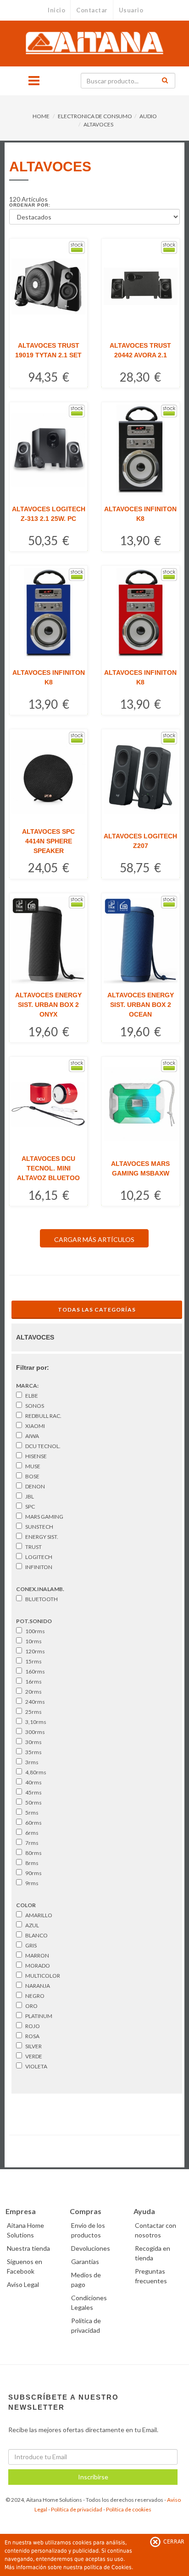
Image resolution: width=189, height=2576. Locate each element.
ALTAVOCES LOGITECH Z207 (140, 841)
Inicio (56, 10)
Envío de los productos (88, 2230)
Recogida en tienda (153, 2253)
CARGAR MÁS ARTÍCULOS (94, 1239)
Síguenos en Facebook (25, 2266)
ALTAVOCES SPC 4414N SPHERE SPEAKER (48, 841)
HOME (41, 116)
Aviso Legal (23, 2284)
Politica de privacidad (86, 2325)
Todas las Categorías (97, 1310)
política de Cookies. (108, 2567)
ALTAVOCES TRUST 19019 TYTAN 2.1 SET (48, 350)
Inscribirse (93, 2477)
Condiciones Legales (89, 2303)
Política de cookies (129, 2509)
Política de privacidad (77, 2509)
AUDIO (148, 116)
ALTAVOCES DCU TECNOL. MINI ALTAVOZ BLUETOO (48, 1168)
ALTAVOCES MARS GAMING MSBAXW (140, 1168)
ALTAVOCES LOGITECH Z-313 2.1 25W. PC (49, 514)
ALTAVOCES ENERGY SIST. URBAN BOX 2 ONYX (48, 1005)
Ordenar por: (30, 205)
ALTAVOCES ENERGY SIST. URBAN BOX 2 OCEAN (141, 1005)
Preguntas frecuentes (151, 2276)
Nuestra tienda (28, 2248)
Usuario (131, 10)
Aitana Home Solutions (25, 2230)
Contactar (92, 10)
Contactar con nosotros (156, 2230)
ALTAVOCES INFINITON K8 (140, 514)
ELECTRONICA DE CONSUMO (95, 116)
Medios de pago (86, 2280)
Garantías (85, 2262)
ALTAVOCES (98, 124)
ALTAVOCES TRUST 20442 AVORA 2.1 (140, 350)
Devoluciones (91, 2248)
